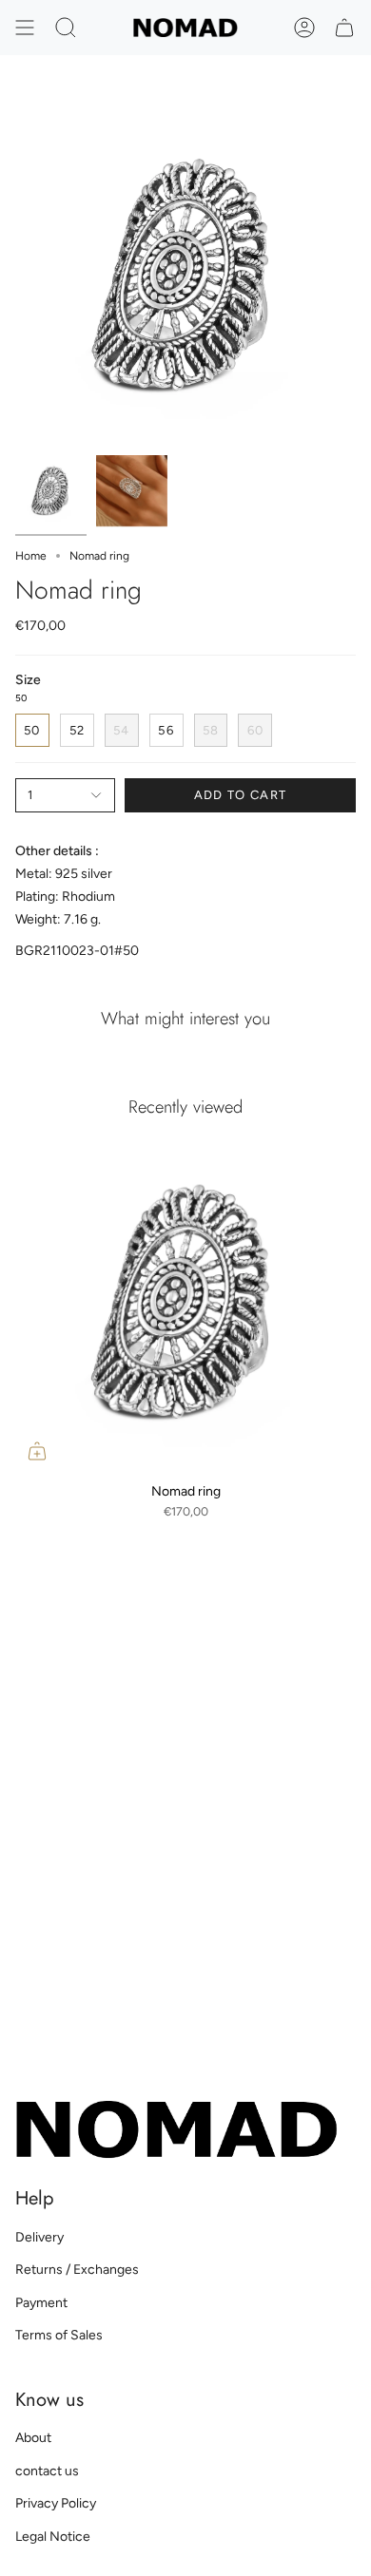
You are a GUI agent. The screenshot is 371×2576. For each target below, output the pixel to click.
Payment (41, 2303)
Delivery (39, 2237)
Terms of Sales (59, 2335)
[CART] (344, 28)
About (33, 2438)
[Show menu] (25, 28)
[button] (66, 28)
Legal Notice (53, 2537)
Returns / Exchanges (77, 2270)
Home (31, 556)
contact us (47, 2471)
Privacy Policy (56, 2503)
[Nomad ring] (185, 1303)
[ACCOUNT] (304, 28)
